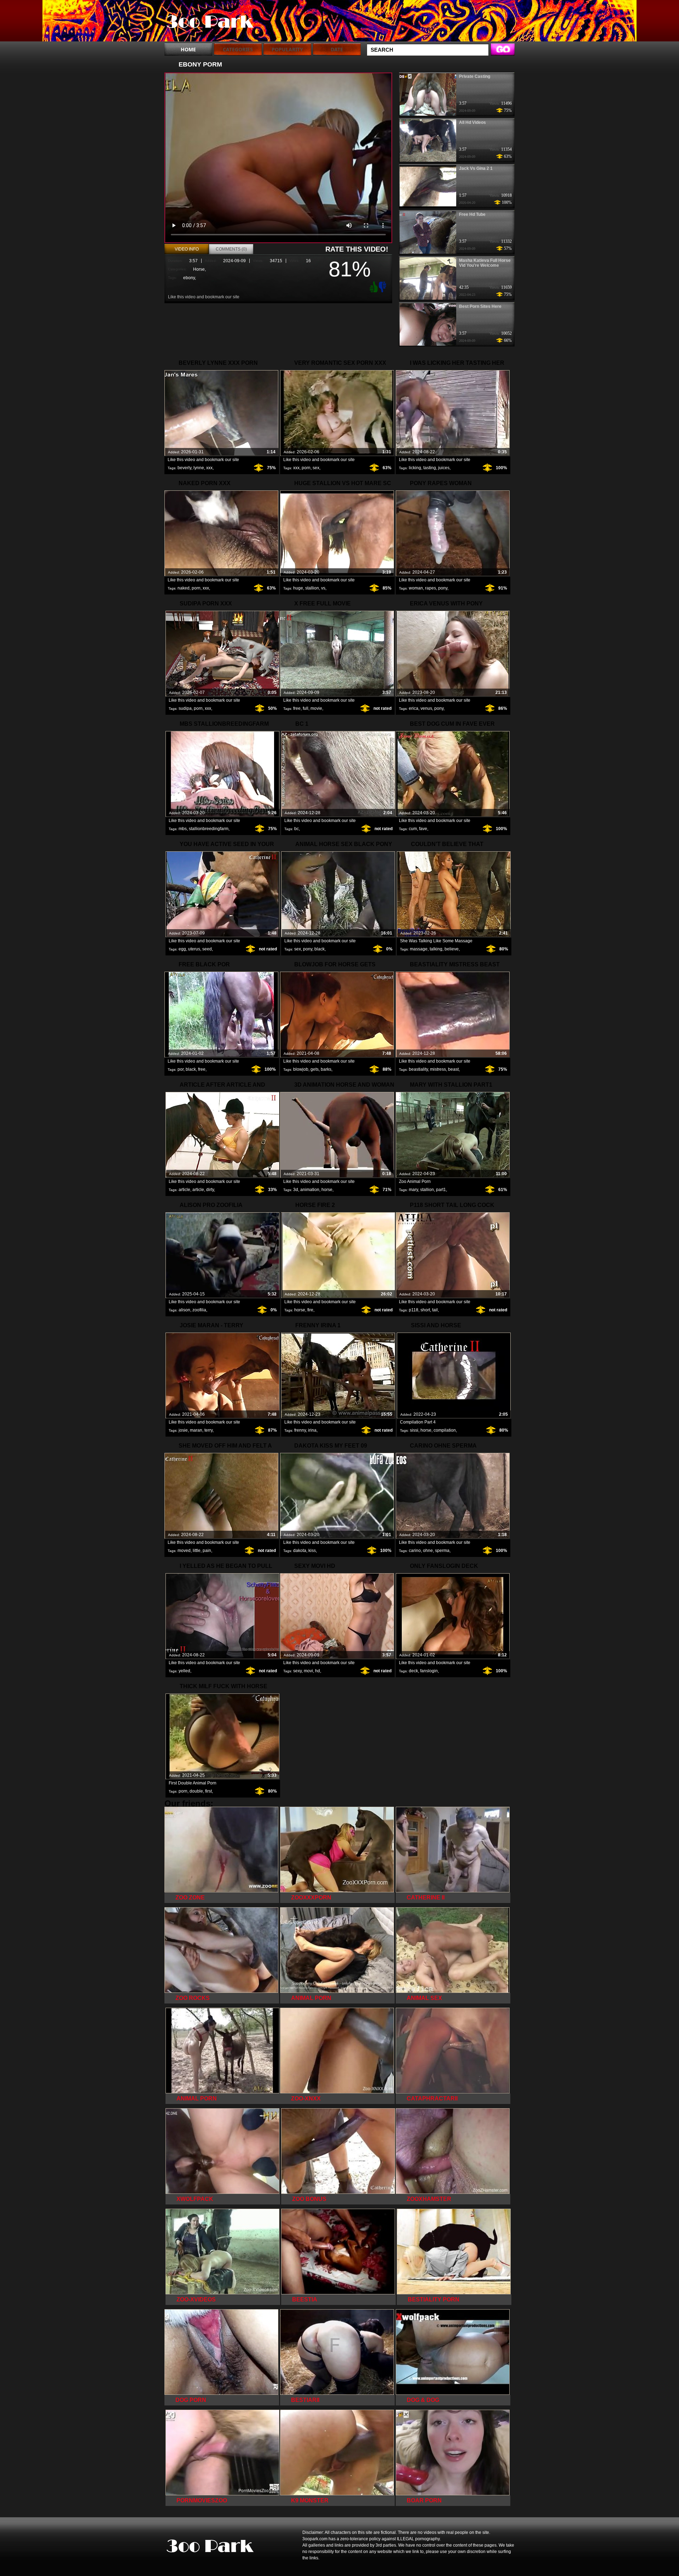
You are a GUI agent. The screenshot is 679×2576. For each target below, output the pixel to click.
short (425, 1310)
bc (297, 829)
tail (435, 1310)
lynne (199, 468)
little (197, 1551)
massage (419, 949)
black (320, 949)
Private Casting (475, 76)
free (297, 708)
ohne (428, 1551)
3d (296, 1190)
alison (184, 1310)
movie (316, 708)
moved (184, 1551)
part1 (441, 1190)
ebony (189, 278)
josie (183, 1430)
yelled (184, 1671)
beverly (184, 468)
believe (452, 949)
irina (312, 1430)
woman (416, 588)
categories (238, 49)
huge (298, 588)
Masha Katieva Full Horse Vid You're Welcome (485, 263)
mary (413, 1190)
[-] (383, 286)
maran (196, 1430)
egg (182, 949)
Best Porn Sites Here (480, 306)
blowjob (301, 1069)
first (208, 1791)
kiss (312, 1551)
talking (436, 949)
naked (184, 588)
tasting (430, 468)
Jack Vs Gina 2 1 (476, 168)
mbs (183, 829)
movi (308, 1671)
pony (443, 588)
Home (188, 49)
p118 (414, 1310)
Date (337, 49)
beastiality (418, 1069)
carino (415, 1551)
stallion (312, 588)
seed (207, 949)
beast (453, 1069)
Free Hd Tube (472, 214)
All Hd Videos (472, 122)
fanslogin (429, 1671)
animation (310, 1190)
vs (323, 588)
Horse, (199, 269)
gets (315, 1069)
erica (414, 708)
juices (444, 468)
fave (423, 829)
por (181, 1069)
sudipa (185, 708)
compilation (445, 1430)
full (306, 708)
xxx (209, 468)
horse (327, 1190)
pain (207, 1551)
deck (413, 1671)
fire (310, 1310)
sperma (442, 1551)
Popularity (287, 49)
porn (306, 468)
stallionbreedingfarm (209, 829)
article (184, 1190)
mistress (438, 1069)
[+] (373, 287)
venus (426, 708)
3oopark (209, 22)
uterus (194, 949)
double (196, 1791)
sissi (414, 1430)
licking (415, 468)
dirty (210, 1190)
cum (413, 829)
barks (326, 1069)
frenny (300, 1430)
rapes (431, 588)
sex (316, 468)
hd (318, 1671)
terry (208, 1430)
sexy (297, 1671)
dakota (300, 1551)
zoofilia (199, 1310)
